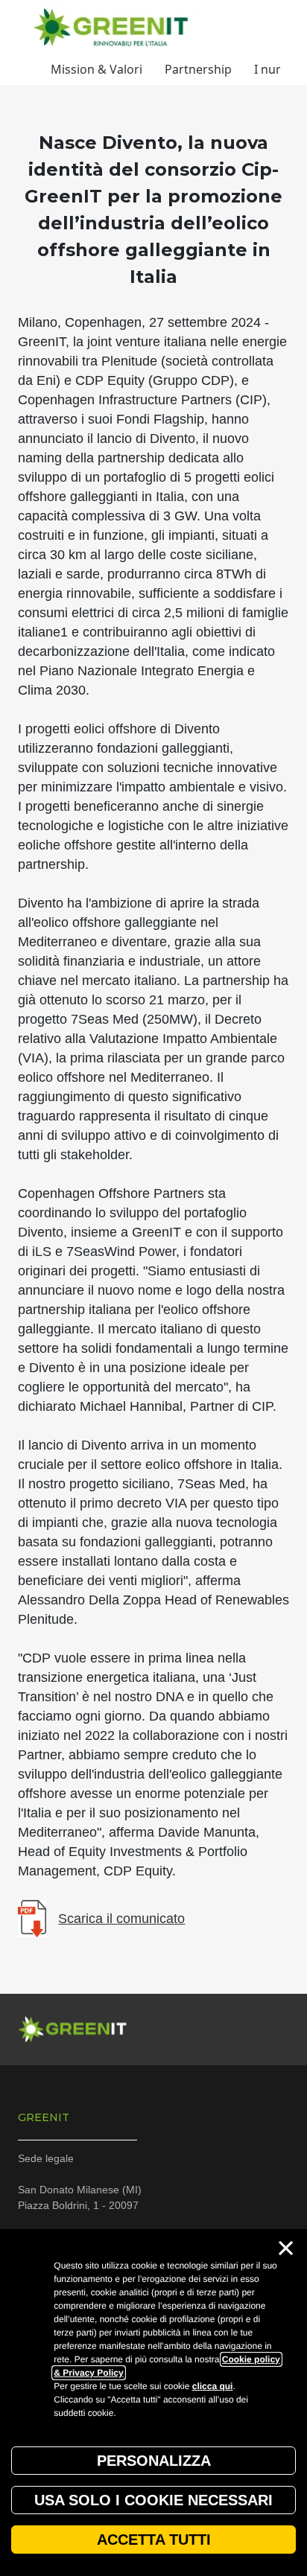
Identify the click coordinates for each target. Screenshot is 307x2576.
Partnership (198, 69)
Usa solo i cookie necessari (153, 2500)
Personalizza (154, 2461)
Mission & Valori (96, 69)
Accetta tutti (154, 2540)
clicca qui (213, 2386)
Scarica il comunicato (121, 1919)
